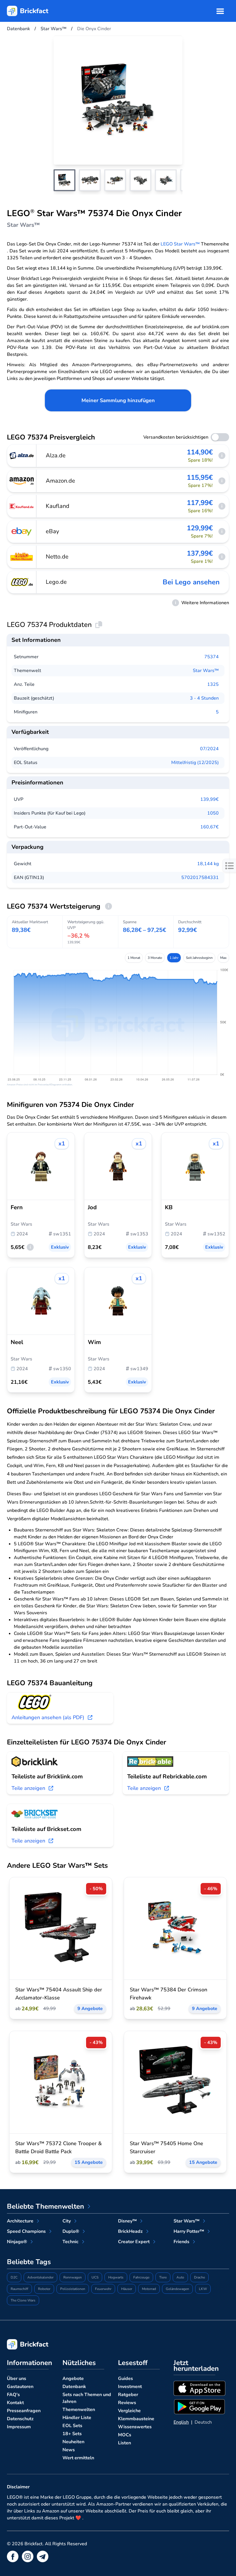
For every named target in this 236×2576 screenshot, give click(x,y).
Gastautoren (20, 2387)
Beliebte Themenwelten (45, 2206)
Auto (180, 2277)
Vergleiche (129, 2411)
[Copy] (99, 625)
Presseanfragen (24, 2411)
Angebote (73, 2379)
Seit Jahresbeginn (199, 958)
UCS (95, 2277)
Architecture (20, 2221)
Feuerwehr (103, 2289)
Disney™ (127, 2221)
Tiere (163, 2277)
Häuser (127, 2289)
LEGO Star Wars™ (180, 244)
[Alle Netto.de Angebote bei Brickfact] (22, 557)
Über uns (17, 2379)
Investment (130, 2387)
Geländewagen (177, 2289)
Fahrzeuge (141, 2277)
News (69, 2450)
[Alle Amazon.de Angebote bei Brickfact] (22, 481)
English (181, 2422)
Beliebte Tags (29, 2262)
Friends (181, 2242)
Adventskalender (40, 2277)
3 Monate (155, 958)
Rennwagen (73, 2277)
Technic (71, 2242)
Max (223, 958)
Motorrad (149, 2289)
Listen (124, 2443)
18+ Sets (72, 2434)
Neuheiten (73, 2442)
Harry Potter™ (189, 2231)
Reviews (127, 2403)
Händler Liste (77, 2418)
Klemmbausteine (136, 2419)
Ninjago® (17, 2242)
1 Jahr (174, 958)
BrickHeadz (130, 2231)
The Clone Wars (23, 2300)
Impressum (19, 2427)
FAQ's (13, 2395)
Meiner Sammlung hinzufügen (118, 400)
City (67, 2221)
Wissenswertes (135, 2427)
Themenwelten (79, 2410)
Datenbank (74, 2387)
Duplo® (71, 2231)
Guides (125, 2379)
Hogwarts (116, 2277)
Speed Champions (26, 2231)
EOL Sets (72, 2426)
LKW (203, 2289)
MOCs (125, 2435)
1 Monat (134, 958)
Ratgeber (128, 2395)
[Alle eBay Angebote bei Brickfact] (22, 531)
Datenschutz (20, 2419)
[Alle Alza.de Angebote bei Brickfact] (22, 456)
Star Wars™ (206, 671)
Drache (199, 2277)
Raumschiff (19, 2289)
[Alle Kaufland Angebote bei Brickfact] (22, 506)
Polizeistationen (73, 2289)
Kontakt (15, 2403)
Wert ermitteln (78, 2458)
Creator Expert (134, 2242)
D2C (14, 2277)
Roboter (44, 2289)
